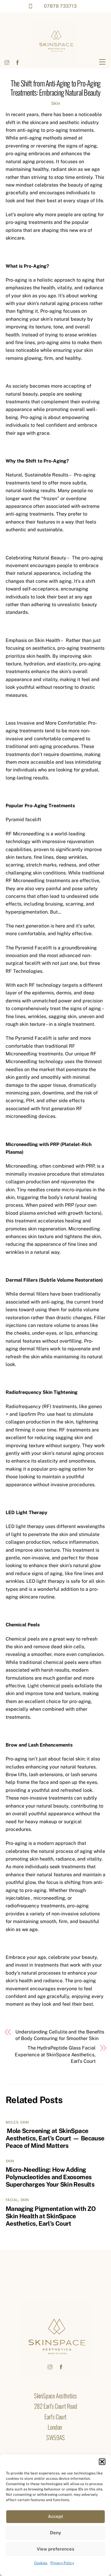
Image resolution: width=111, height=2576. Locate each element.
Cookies (41, 2563)
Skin (56, 103)
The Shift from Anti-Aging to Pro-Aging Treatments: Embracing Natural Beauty (55, 88)
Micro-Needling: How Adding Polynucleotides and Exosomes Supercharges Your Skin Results (50, 2177)
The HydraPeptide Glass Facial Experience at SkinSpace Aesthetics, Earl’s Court (55, 2055)
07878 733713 (60, 6)
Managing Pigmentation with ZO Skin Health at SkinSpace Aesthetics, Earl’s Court (51, 2216)
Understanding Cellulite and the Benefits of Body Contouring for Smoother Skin (60, 2035)
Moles (12, 2122)
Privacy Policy (62, 2563)
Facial (12, 2200)
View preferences (55, 2549)
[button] (102, 2462)
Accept (55, 2516)
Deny (55, 2533)
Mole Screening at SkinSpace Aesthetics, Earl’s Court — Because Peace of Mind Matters (55, 2138)
